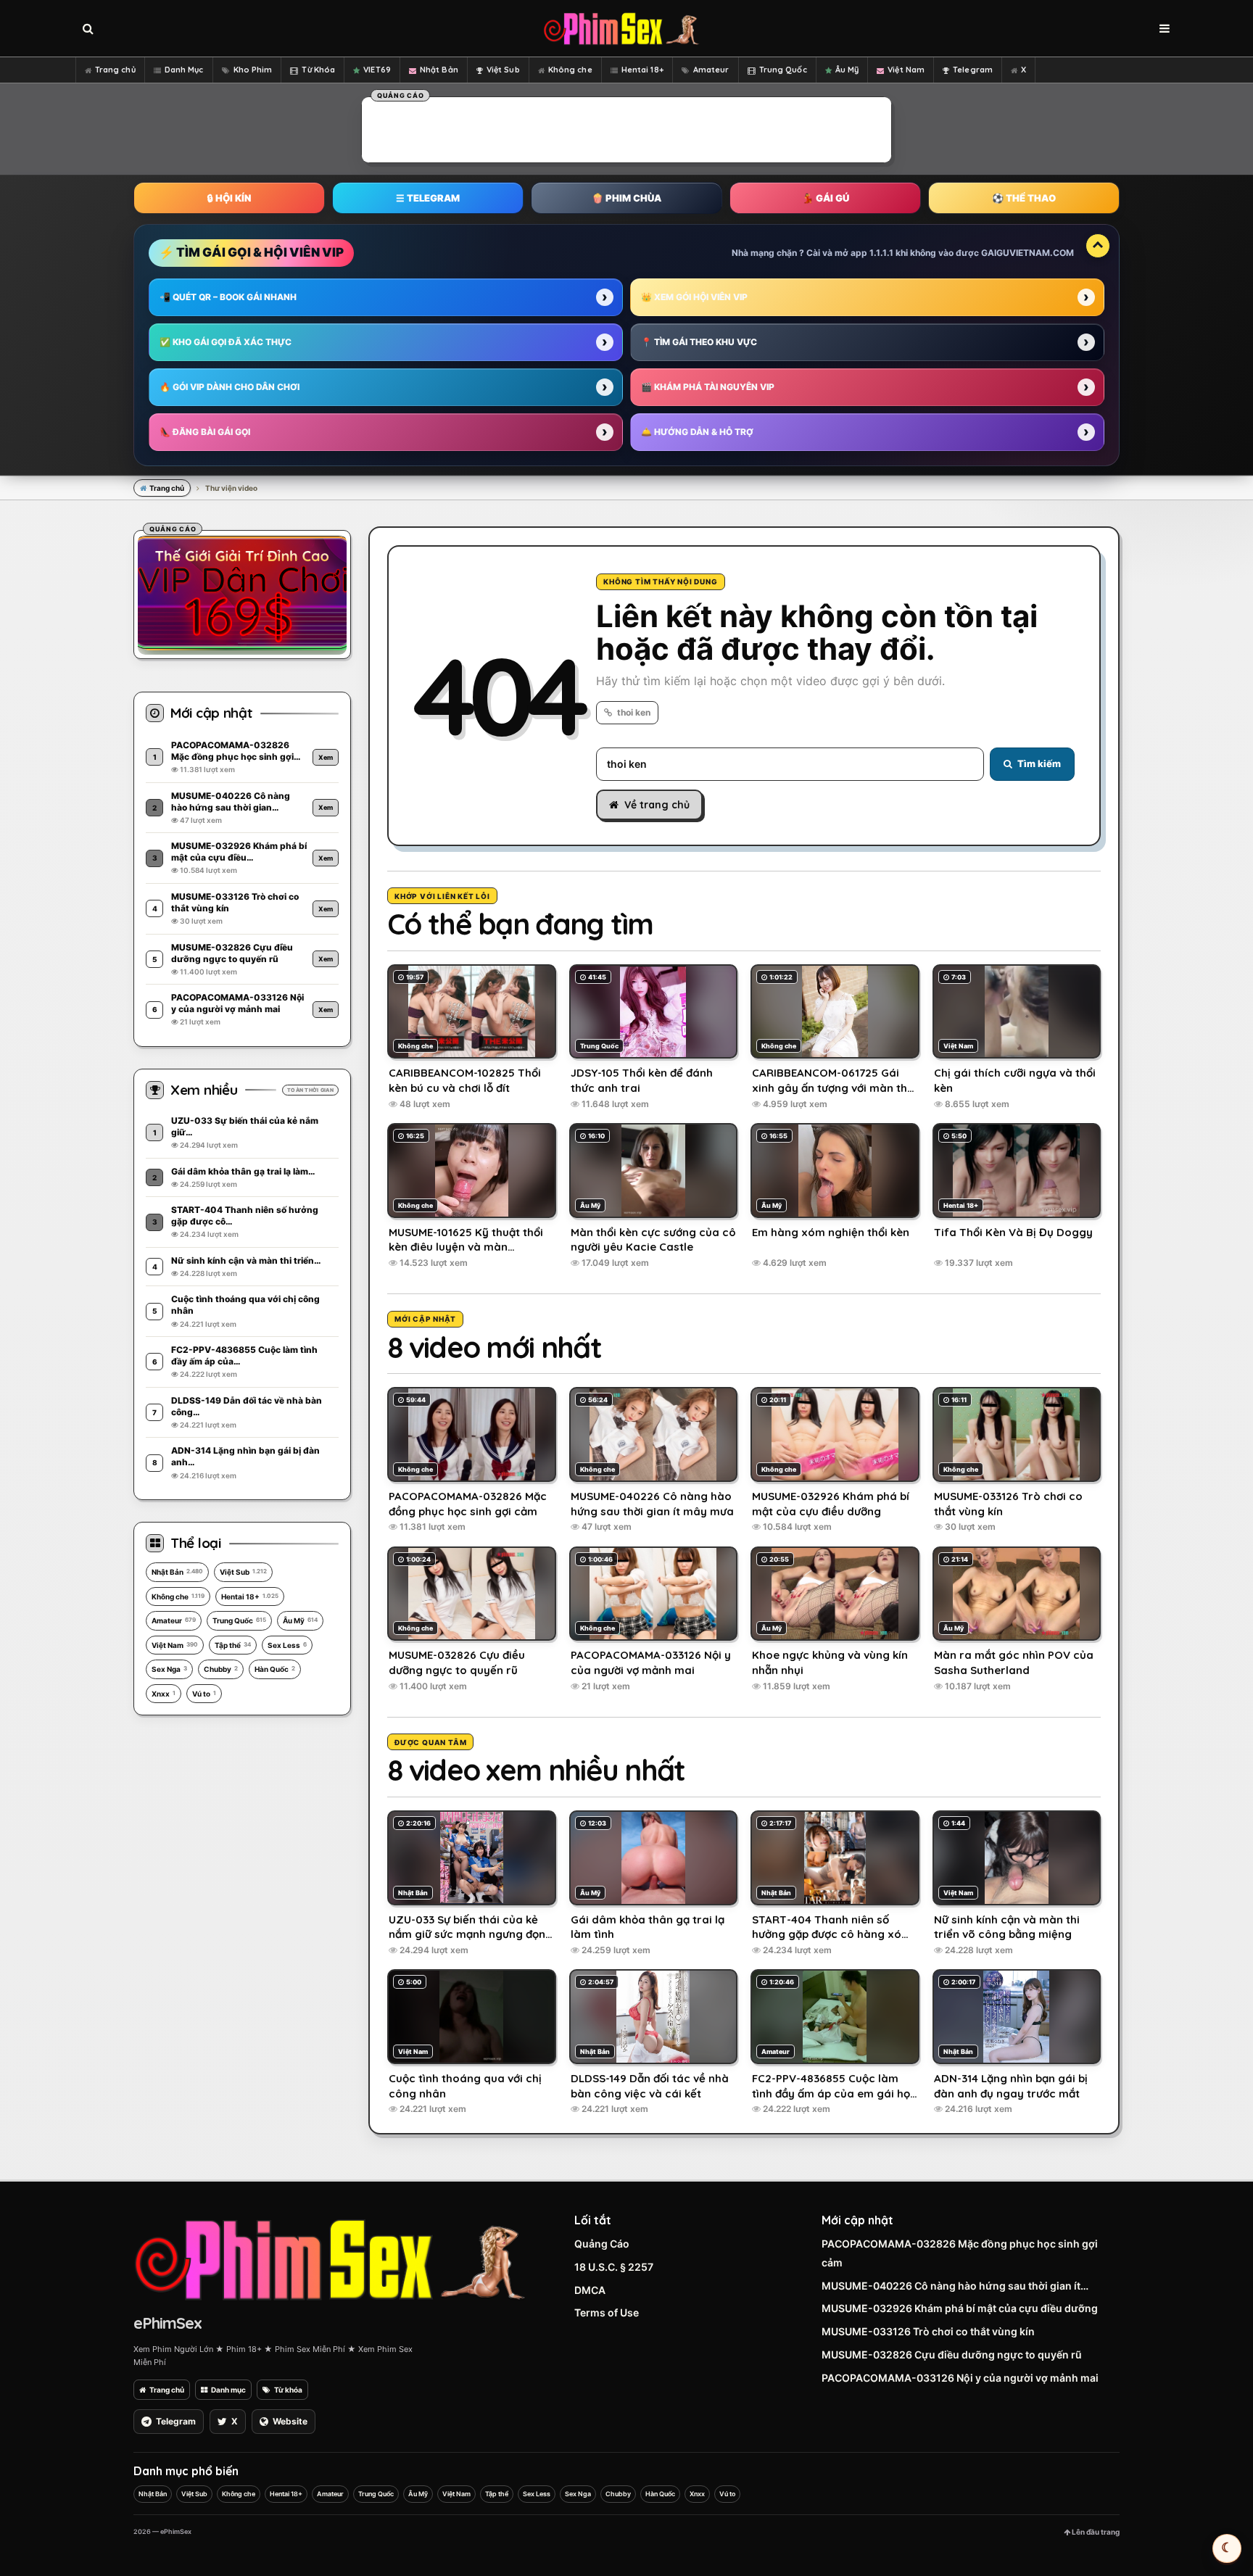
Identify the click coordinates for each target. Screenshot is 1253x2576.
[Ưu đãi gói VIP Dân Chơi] (242, 592)
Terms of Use (607, 2312)
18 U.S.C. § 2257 (614, 2267)
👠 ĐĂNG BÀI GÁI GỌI (205, 432)
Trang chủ (115, 70)
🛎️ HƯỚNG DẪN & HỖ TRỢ (697, 432)
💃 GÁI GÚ (826, 198)
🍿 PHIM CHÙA (626, 198)
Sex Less (287, 1645)
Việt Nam (906, 70)
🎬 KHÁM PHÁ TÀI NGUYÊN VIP (708, 387)
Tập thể (233, 1645)
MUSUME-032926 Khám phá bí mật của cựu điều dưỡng (960, 2308)
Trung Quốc (783, 70)
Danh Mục (184, 70)
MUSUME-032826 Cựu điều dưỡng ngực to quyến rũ (952, 2355)
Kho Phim (253, 70)
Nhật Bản (439, 70)
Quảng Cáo (602, 2244)
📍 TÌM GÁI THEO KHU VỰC (699, 342)
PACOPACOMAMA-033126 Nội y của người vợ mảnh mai (960, 2378)
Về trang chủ (657, 805)
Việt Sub (503, 70)
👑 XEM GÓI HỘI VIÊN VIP (694, 297)
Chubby (221, 1669)
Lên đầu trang (1095, 2532)
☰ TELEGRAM (428, 198)
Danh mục (228, 2390)
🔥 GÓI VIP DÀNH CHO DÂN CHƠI (229, 387)
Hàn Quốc (275, 1669)
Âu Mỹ (847, 70)
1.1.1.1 (881, 253)
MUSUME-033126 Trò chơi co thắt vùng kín (928, 2331)
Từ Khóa (318, 70)
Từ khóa (288, 2390)
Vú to (204, 1694)
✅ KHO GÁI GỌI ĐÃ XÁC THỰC (226, 342)
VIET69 (377, 70)
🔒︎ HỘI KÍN (229, 198)
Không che (570, 70)
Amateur (711, 70)
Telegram (973, 70)
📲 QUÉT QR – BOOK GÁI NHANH (228, 297)
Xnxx (164, 1694)
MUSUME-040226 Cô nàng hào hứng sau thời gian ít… (955, 2286)
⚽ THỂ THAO (1024, 198)
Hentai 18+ (642, 70)
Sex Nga (169, 1669)
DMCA (590, 2290)
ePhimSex (168, 2323)
